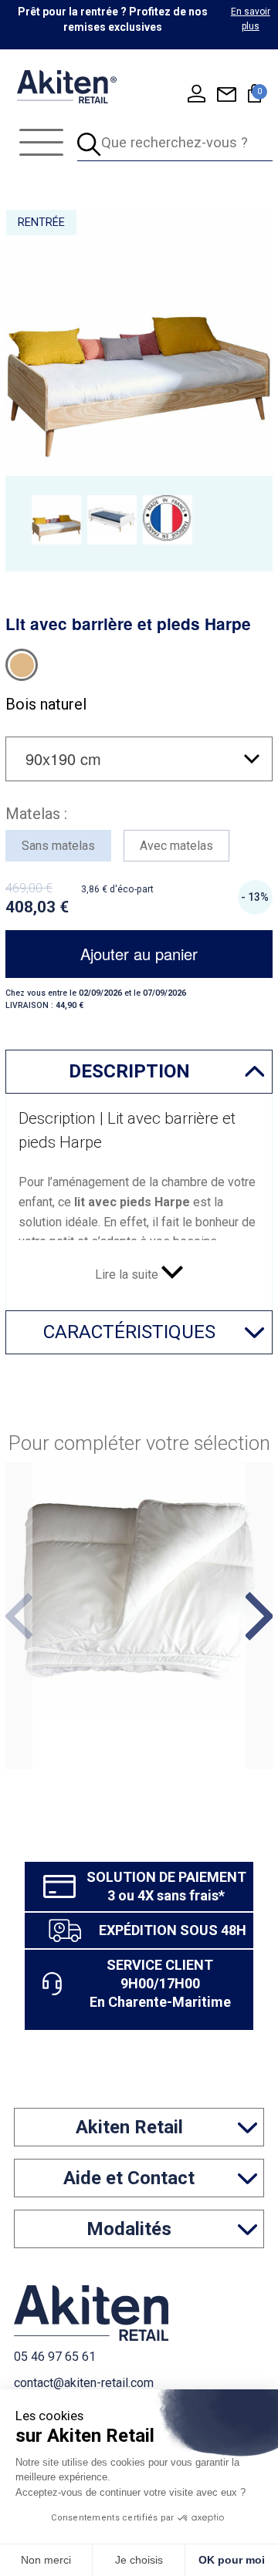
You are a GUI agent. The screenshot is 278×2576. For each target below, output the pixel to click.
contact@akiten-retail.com (84, 2383)
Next (259, 1616)
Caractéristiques (129, 1332)
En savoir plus (251, 19)
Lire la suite (128, 1275)
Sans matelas (58, 846)
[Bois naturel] (22, 665)
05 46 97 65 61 (55, 2357)
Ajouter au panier (139, 954)
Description (129, 1071)
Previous (19, 1616)
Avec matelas (176, 846)
